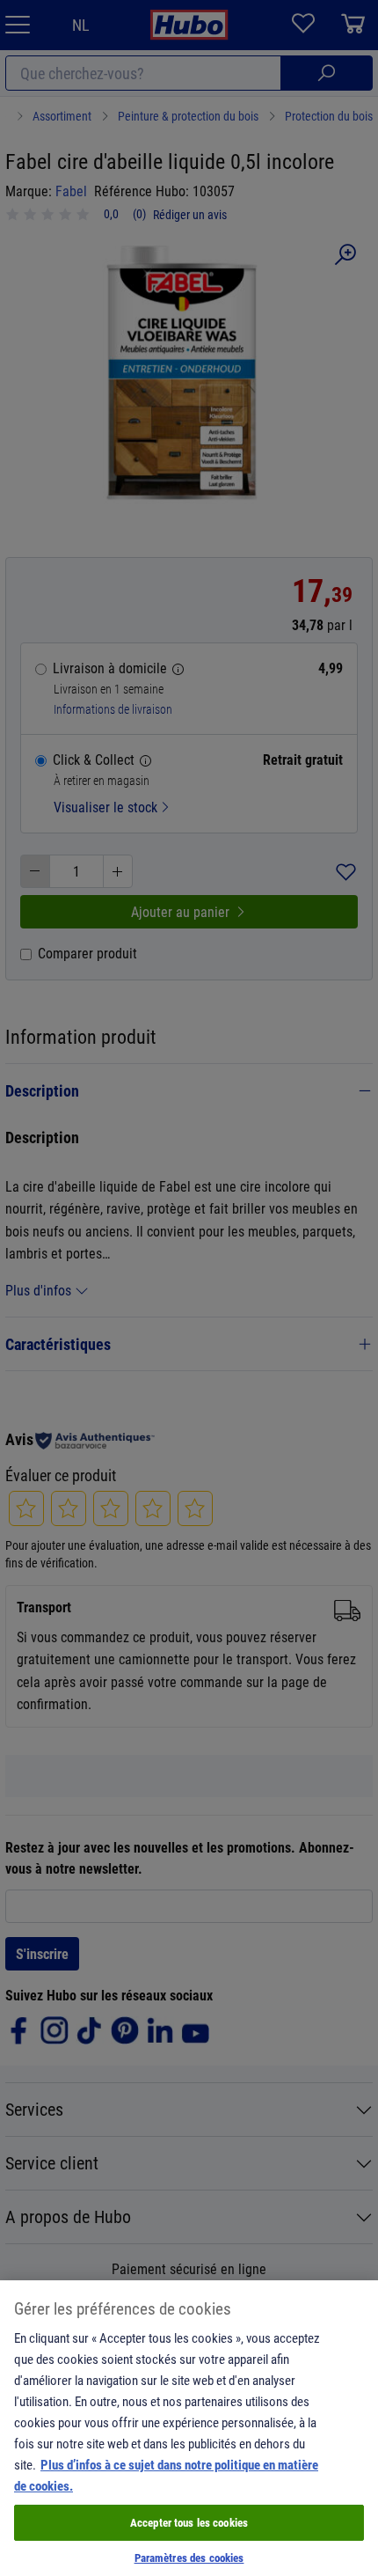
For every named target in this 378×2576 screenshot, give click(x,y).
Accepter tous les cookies (189, 2522)
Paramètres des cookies (189, 2558)
